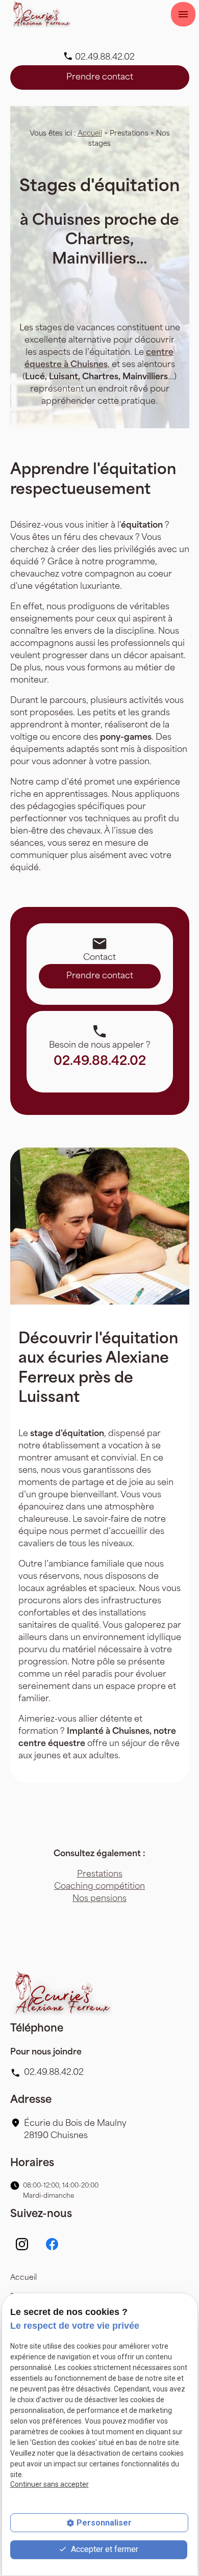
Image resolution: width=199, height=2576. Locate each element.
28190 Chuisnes (76, 2130)
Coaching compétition (99, 1887)
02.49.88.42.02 (105, 58)
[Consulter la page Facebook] (52, 2244)
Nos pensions (99, 1899)
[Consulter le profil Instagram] (22, 2244)
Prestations (100, 1875)
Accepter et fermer (104, 2549)
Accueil (90, 134)
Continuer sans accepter (49, 2484)
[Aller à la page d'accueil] (41, 14)
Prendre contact (100, 77)
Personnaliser (104, 2523)
